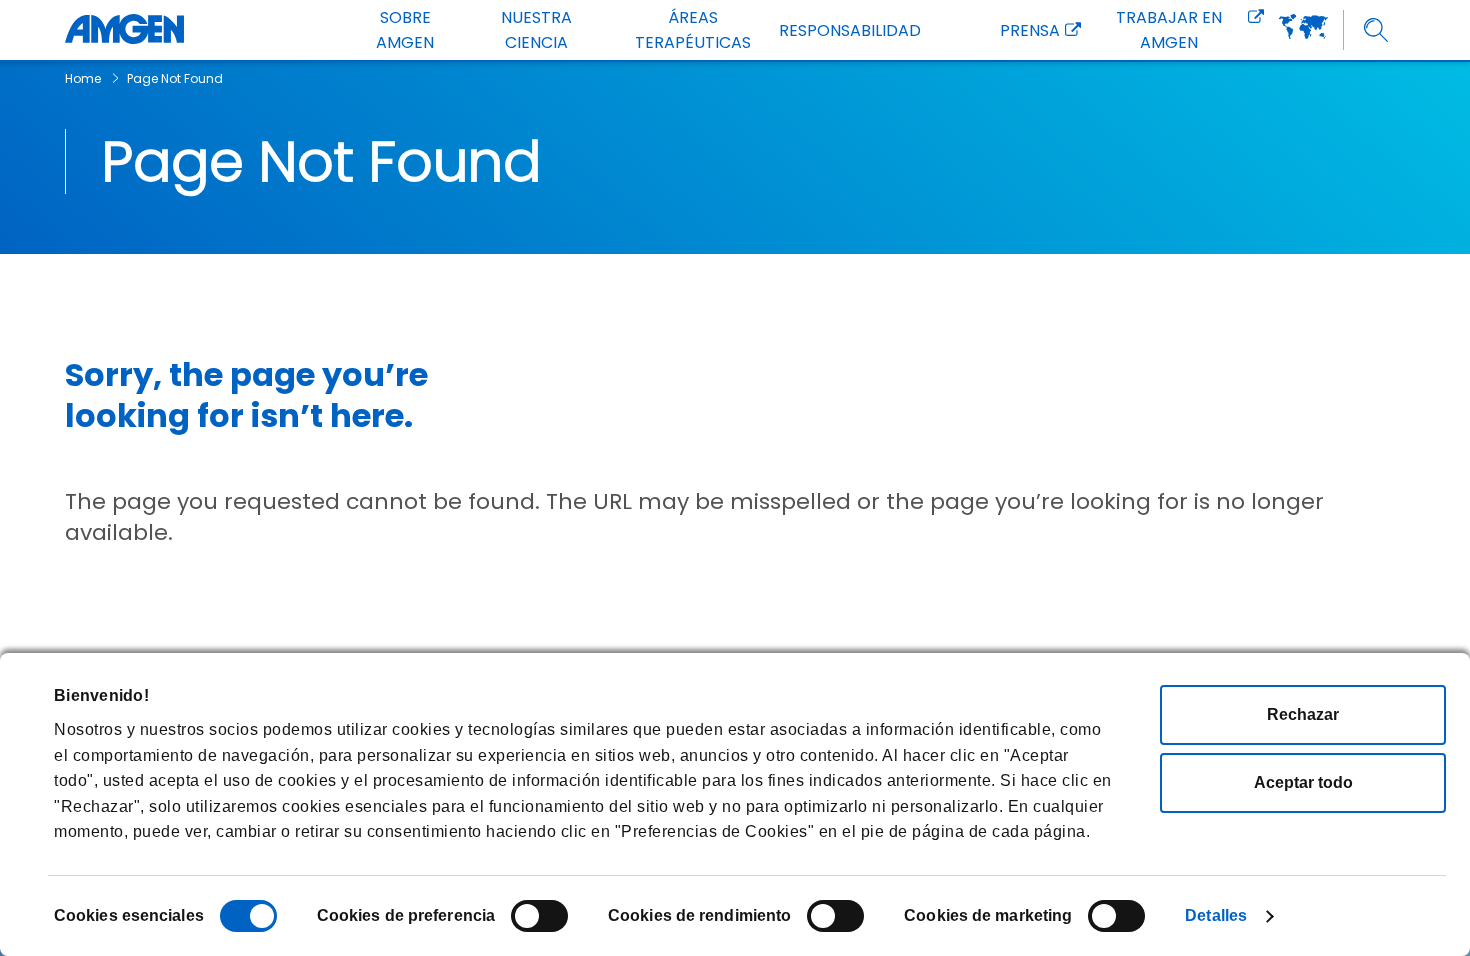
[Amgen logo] (124, 30)
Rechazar (1303, 714)
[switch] (539, 916)
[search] (1376, 30)
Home (83, 78)
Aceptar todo (1303, 782)
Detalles (1216, 915)
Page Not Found (175, 78)
